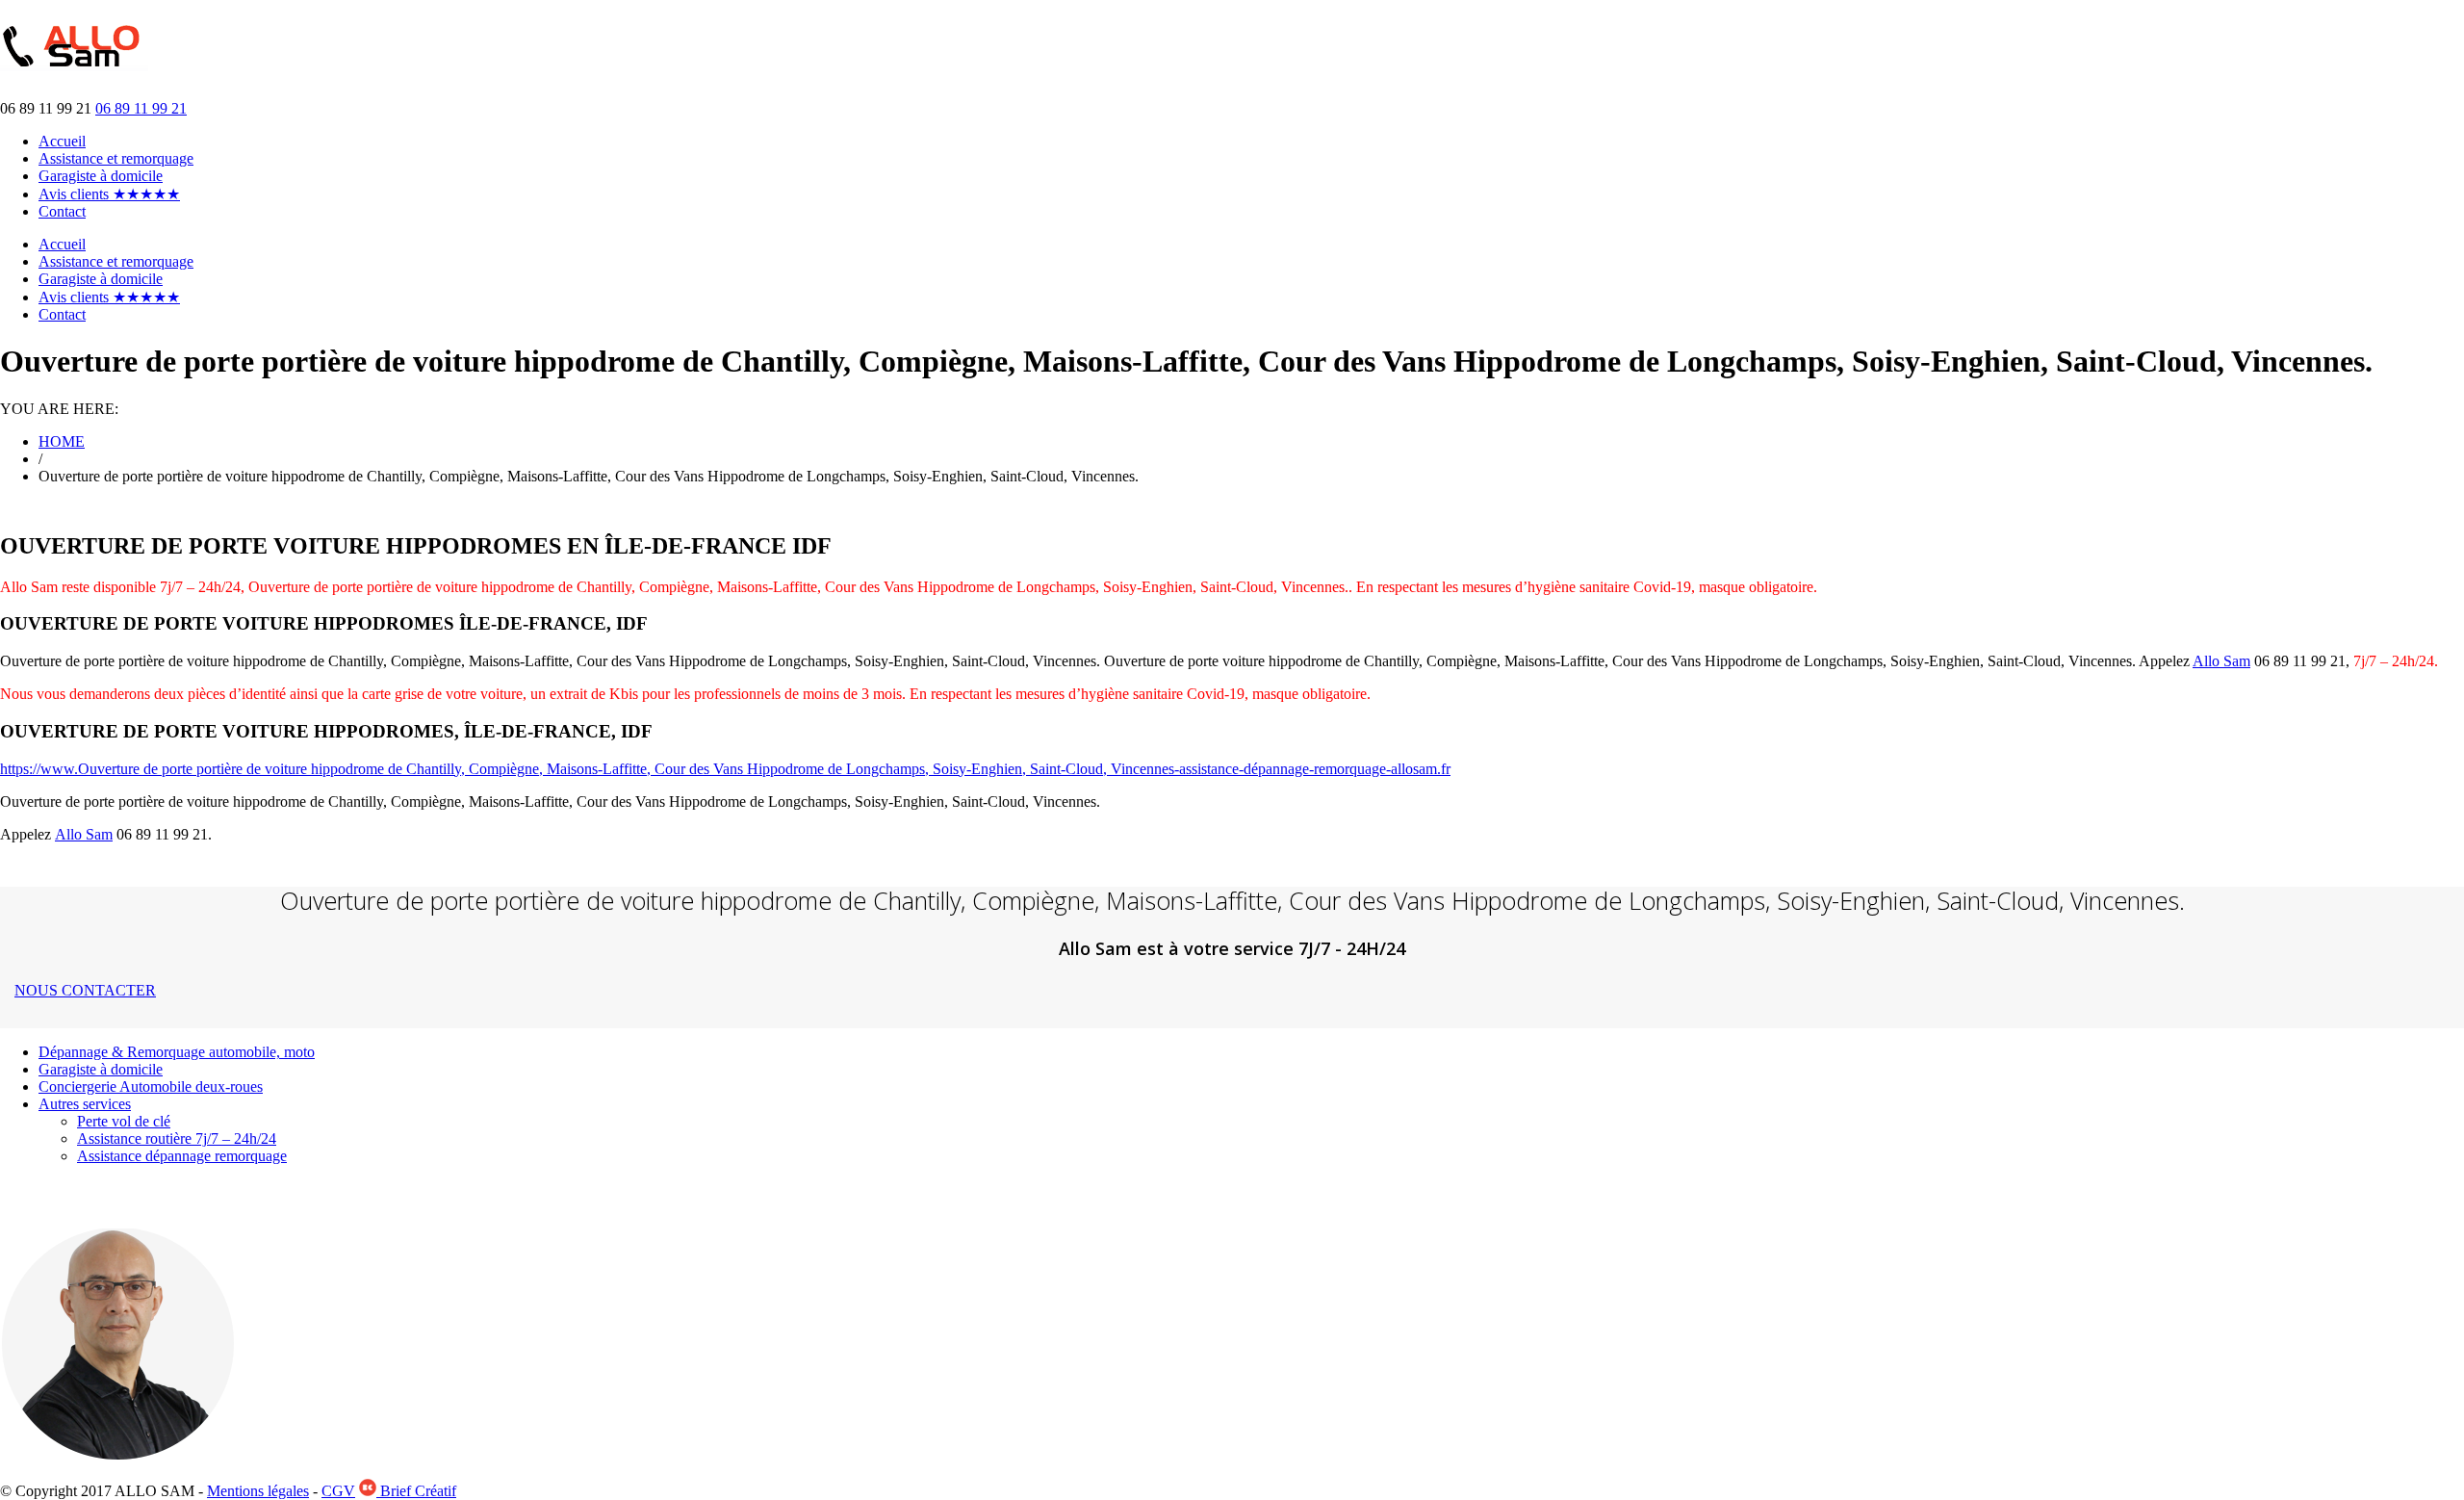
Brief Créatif (416, 1491)
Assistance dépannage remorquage (182, 1156)
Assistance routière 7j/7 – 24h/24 (177, 1138)
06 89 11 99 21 (141, 108)
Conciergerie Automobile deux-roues (151, 1086)
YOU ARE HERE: (59, 409)
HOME (62, 441)
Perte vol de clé (124, 1121)
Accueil (62, 141)
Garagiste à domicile (101, 176)
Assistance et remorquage (116, 158)
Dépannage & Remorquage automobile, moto (177, 1052)
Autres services (85, 1104)
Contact (62, 211)
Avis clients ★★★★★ (109, 194)
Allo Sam (2221, 661)
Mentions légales (258, 1491)
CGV (338, 1491)
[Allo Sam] (74, 61)
